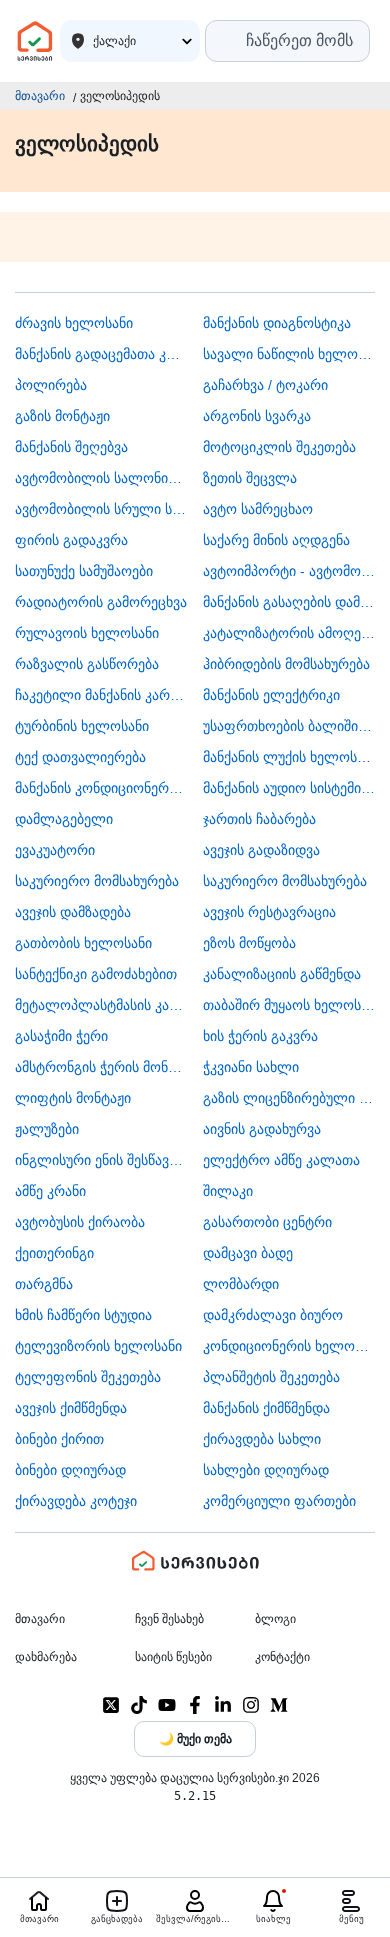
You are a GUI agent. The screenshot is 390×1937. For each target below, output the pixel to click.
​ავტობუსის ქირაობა (80, 1222)
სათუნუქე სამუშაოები (84, 571)
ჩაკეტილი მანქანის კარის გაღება (101, 695)
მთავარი (40, 96)
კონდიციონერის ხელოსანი (289, 1346)
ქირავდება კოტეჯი (76, 1501)
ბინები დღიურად (70, 1470)
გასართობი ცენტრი (267, 1222)
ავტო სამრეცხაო (258, 509)
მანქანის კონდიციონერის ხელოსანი (101, 788)
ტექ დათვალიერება (80, 757)
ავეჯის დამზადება (73, 912)
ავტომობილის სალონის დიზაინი (101, 478)
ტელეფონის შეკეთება (88, 1377)
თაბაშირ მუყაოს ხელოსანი (289, 1005)
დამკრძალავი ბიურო (273, 1315)
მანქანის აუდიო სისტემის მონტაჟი (289, 788)
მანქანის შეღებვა (71, 447)
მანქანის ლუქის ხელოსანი (289, 757)
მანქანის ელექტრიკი (271, 695)
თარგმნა (44, 1284)
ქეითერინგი (54, 1253)
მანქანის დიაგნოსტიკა (277, 323)
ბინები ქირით (59, 1439)
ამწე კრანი (50, 1191)
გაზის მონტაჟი (62, 416)
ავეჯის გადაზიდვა (261, 850)
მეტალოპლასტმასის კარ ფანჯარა (101, 1005)
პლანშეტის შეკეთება (271, 1377)
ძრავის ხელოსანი (74, 323)
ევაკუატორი (55, 850)
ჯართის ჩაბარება (259, 819)
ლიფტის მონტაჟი (73, 1098)
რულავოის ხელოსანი (87, 633)
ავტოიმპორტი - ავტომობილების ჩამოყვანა (289, 571)
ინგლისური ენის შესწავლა (101, 1160)
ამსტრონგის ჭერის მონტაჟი (101, 1067)
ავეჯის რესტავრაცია (269, 912)
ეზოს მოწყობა (249, 943)
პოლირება (51, 385)
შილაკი (228, 1191)
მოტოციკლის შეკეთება (279, 447)
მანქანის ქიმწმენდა (266, 1408)
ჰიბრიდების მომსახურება (286, 664)
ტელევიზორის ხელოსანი (98, 1346)
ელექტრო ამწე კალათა (281, 1160)
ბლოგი (275, 1619)
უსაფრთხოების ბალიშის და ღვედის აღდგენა (289, 726)
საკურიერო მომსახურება (97, 881)
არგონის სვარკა (257, 416)
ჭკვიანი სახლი (251, 1067)
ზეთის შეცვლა (250, 478)
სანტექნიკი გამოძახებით (96, 974)
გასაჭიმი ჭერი (61, 1036)
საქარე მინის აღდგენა (276, 540)
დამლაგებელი (64, 819)
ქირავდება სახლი (262, 1439)
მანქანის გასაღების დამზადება (289, 602)
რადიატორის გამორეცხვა (101, 602)
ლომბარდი (241, 1284)
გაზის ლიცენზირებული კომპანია (289, 1098)
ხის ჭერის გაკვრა (260, 1036)
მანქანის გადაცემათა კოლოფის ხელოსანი (101, 354)
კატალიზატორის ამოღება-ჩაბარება (289, 633)
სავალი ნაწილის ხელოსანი (289, 354)
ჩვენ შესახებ (169, 1619)
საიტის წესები (173, 1657)
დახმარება (46, 1657)
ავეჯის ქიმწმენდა (71, 1408)
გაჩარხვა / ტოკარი (265, 385)
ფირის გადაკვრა (71, 540)
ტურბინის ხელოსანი (82, 726)
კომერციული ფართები (279, 1501)
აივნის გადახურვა (262, 1129)
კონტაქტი (282, 1657)
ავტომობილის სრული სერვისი (101, 509)
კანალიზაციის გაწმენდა (282, 974)
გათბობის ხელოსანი (83, 943)
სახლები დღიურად (266, 1470)
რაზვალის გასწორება (87, 664)
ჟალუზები (47, 1129)
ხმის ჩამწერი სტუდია (83, 1315)
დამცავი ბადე (248, 1253)
